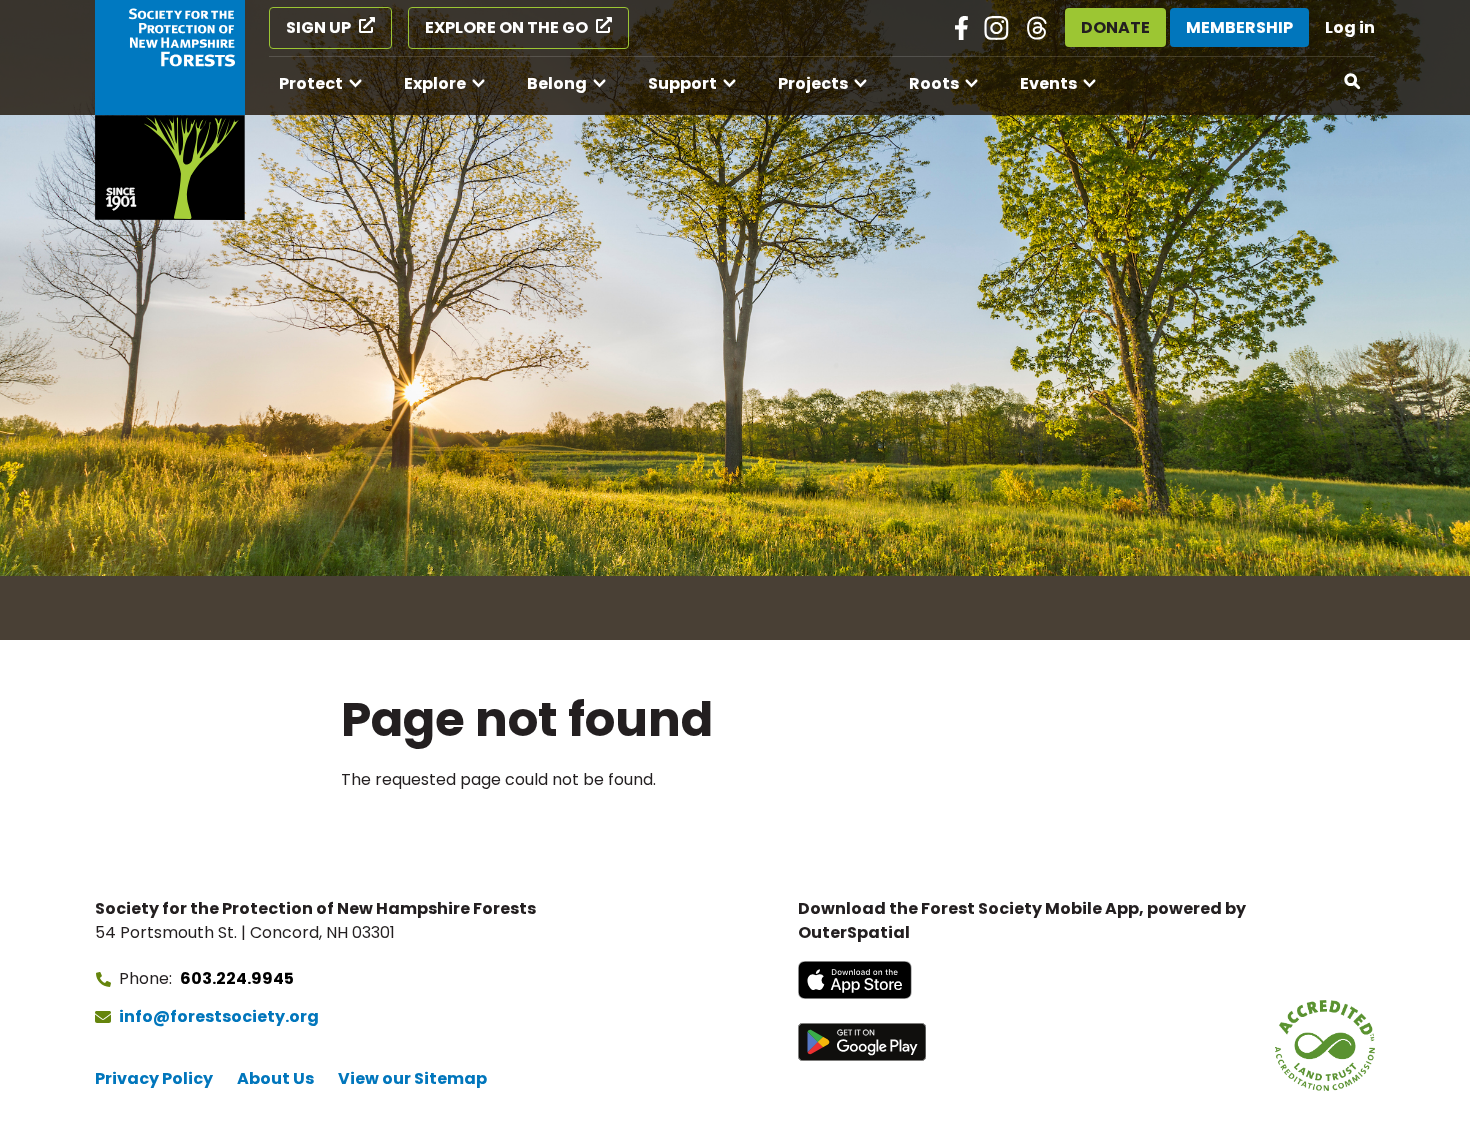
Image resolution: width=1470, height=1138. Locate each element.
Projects (813, 83)
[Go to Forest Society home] (170, 110)
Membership (1239, 27)
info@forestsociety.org (219, 1016)
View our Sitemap (412, 1078)
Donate (1115, 27)
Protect (311, 83)
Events (1048, 83)
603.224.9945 (237, 978)
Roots (934, 83)
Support (682, 83)
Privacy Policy (154, 1078)
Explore (435, 83)
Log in (1350, 27)
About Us (275, 1078)
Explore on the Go (506, 27)
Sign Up (318, 27)
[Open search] (1353, 82)
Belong (557, 83)
